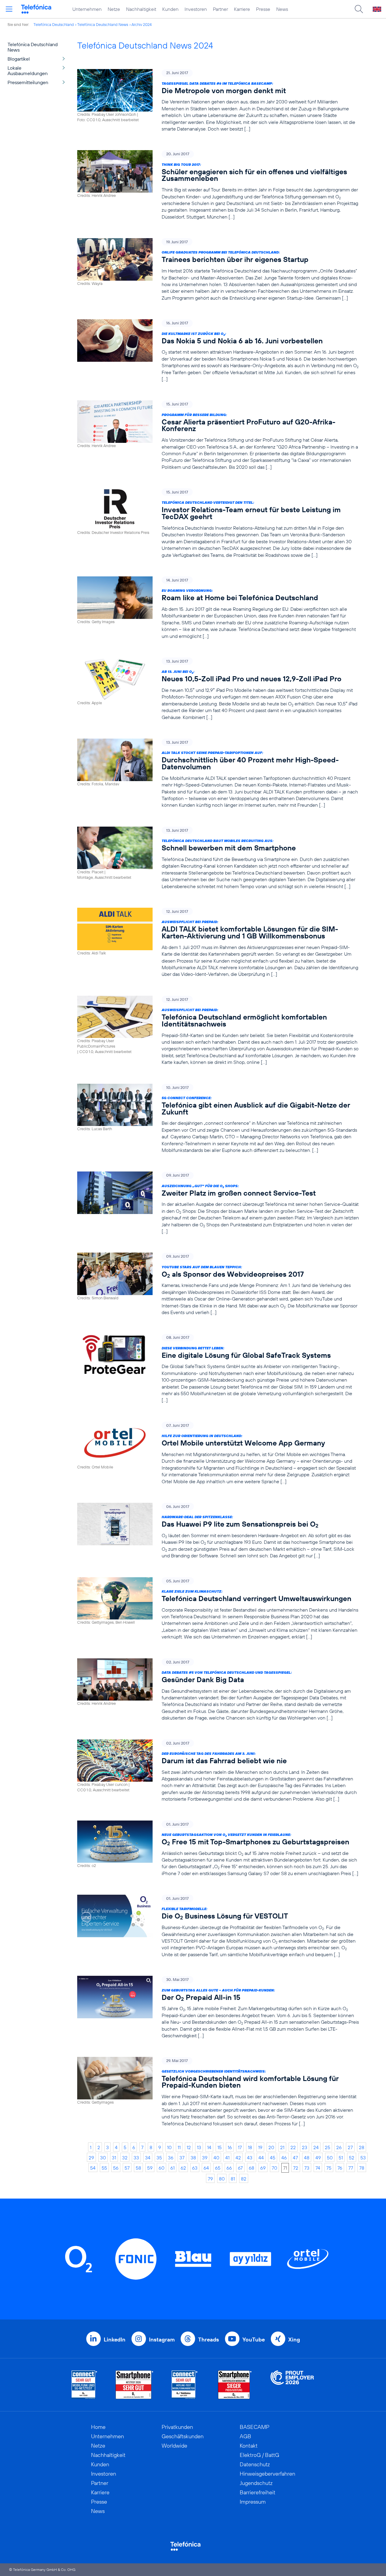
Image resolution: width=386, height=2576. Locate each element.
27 (350, 2147)
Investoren (196, 9)
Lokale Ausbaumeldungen (28, 71)
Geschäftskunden (183, 2436)
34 (148, 2158)
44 (261, 2158)
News (282, 9)
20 (271, 2147)
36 (171, 2158)
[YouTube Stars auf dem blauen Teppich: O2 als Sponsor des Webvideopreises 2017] (218, 1284)
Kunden (170, 9)
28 (362, 2147)
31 (114, 2158)
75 (329, 2168)
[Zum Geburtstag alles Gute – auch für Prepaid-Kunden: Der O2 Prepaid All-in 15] (218, 2007)
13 (199, 2147)
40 (216, 2158)
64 (206, 2168)
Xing (294, 2340)
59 (150, 2168)
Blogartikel (19, 59)
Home (98, 2427)
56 (116, 2168)
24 (316, 2147)
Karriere (242, 9)
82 (244, 2179)
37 (182, 2158)
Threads (209, 2340)
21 (282, 2147)
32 (125, 2158)
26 (339, 2147)
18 (250, 2147)
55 (104, 2168)
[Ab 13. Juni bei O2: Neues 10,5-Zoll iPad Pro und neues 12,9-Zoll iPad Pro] (218, 689)
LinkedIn (115, 2340)
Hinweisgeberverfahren (267, 2474)
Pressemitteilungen (28, 82)
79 (210, 2179)
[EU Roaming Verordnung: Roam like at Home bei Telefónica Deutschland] (218, 608)
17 (240, 2147)
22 (293, 2147)
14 (209, 2147)
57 (127, 2168)
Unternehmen (87, 9)
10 (169, 2147)
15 (220, 2147)
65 (218, 2168)
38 (193, 2158)
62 (183, 2168)
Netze (114, 9)
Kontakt (249, 2446)
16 (230, 2147)
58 (138, 2168)
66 (229, 2168)
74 (318, 2168)
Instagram (162, 2340)
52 (352, 2158)
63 (195, 2168)
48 (307, 2158)
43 (250, 2158)
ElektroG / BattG (259, 2455)
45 (273, 2158)
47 (295, 2158)
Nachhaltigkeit (141, 9)
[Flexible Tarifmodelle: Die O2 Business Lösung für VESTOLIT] (218, 1926)
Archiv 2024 (142, 24)
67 (240, 2168)
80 (222, 2179)
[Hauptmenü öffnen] (9, 9)
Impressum (253, 2502)
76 (340, 2168)
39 (205, 2158)
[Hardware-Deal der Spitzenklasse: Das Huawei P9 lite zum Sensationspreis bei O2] (218, 1531)
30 (103, 2158)
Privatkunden (177, 2427)
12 (189, 2147)
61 (172, 2168)
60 (161, 2168)
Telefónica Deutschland (54, 24)
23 (305, 2147)
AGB (245, 2436)
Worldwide (174, 2446)
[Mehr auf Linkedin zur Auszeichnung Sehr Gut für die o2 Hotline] (185, 2385)
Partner (220, 9)
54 (93, 2168)
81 (233, 2179)
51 (341, 2158)
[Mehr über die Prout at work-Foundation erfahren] (292, 2385)
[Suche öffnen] (359, 9)
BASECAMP (255, 2427)
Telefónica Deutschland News (103, 24)
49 (318, 2158)
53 (363, 2158)
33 (136, 2158)
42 (238, 2158)
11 (179, 2147)
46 (284, 2158)
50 (330, 2158)
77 (351, 2168)
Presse (263, 9)
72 (296, 2168)
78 (362, 2168)
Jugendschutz (256, 2483)
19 (260, 2147)
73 (307, 2168)
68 (252, 2168)
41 (227, 2158)
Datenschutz (255, 2464)
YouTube (254, 2340)
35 (159, 2158)
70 (274, 2168)
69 (263, 2168)
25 (327, 2147)
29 (91, 2158)
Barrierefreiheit (258, 2492)
